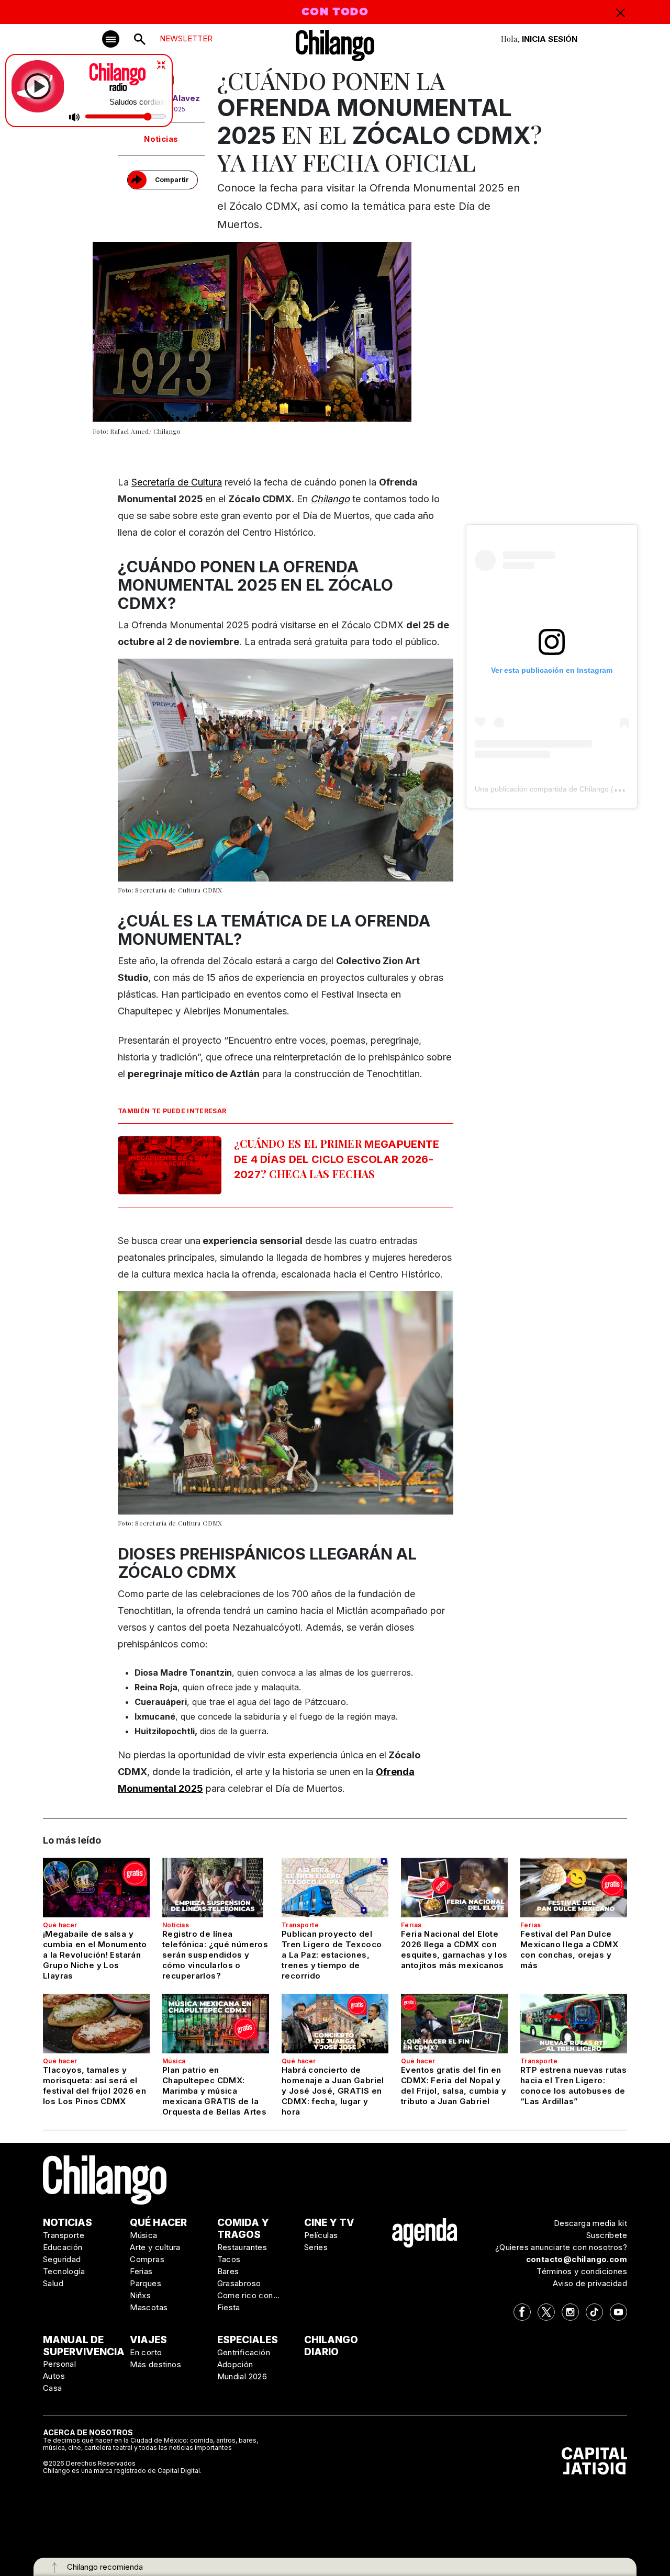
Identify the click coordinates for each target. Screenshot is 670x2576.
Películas (321, 2235)
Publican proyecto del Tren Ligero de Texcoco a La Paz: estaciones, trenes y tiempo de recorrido (332, 1955)
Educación (63, 2247)
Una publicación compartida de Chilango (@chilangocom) (570, 789)
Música (174, 2061)
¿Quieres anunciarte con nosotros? (561, 2247)
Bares (228, 2271)
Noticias (161, 139)
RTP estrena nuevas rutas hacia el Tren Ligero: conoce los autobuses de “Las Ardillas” (573, 2086)
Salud (53, 2283)
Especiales (248, 2340)
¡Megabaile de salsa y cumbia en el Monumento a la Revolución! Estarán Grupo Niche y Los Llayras (95, 1955)
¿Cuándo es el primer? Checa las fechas (337, 1159)
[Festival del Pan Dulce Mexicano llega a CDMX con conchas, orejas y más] (574, 1888)
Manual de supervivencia (84, 2346)
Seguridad (62, 2259)
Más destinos (155, 2364)
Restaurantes (242, 2247)
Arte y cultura (155, 2247)
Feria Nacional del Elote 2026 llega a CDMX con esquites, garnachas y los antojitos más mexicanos (454, 1950)
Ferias (411, 1925)
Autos (54, 2376)
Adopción (235, 2364)
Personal (59, 2364)
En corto (146, 2352)
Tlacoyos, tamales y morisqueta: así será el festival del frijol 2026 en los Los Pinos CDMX (94, 2086)
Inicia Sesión (550, 39)
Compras (147, 2259)
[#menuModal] (111, 39)
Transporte (300, 1925)
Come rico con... (249, 2295)
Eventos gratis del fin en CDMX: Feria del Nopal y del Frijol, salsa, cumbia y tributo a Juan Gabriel (454, 2086)
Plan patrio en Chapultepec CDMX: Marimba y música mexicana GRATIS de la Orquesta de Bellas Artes (214, 2091)
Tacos (229, 2259)
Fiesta (229, 2307)
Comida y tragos (243, 2229)
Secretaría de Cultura (177, 482)
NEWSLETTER (186, 38)
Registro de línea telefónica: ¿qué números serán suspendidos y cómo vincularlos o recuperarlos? (215, 1955)
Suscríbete (607, 2235)
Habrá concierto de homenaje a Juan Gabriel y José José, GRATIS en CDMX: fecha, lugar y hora (333, 2091)
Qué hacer (60, 1925)
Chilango (330, 499)
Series (316, 2247)
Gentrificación (244, 2352)
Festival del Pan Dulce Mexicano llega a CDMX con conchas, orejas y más (569, 1950)
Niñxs (140, 2295)
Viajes (148, 2340)
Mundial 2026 (242, 2376)
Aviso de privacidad (590, 2283)
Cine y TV (329, 2223)
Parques (146, 2283)
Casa (53, 2388)
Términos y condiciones (582, 2271)
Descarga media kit (590, 2223)
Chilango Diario (331, 2346)
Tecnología (64, 2271)
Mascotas (149, 2307)
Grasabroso (239, 2283)
